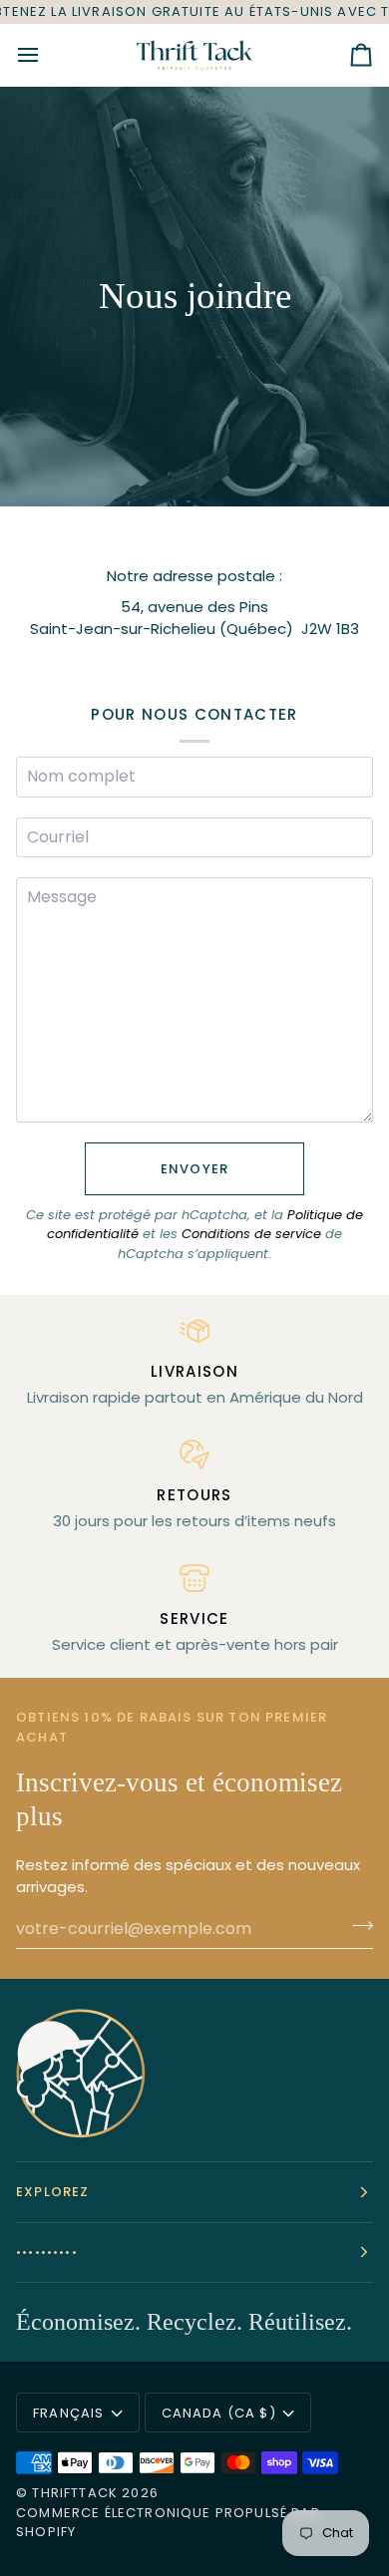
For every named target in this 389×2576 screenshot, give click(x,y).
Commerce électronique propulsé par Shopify (168, 2523)
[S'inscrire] (357, 1926)
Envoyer (194, 1169)
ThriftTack (75, 2493)
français (68, 2413)
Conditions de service (251, 1234)
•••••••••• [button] (47, 2253)
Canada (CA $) (219, 2413)
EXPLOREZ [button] (52, 2192)
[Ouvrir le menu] (46, 55)
